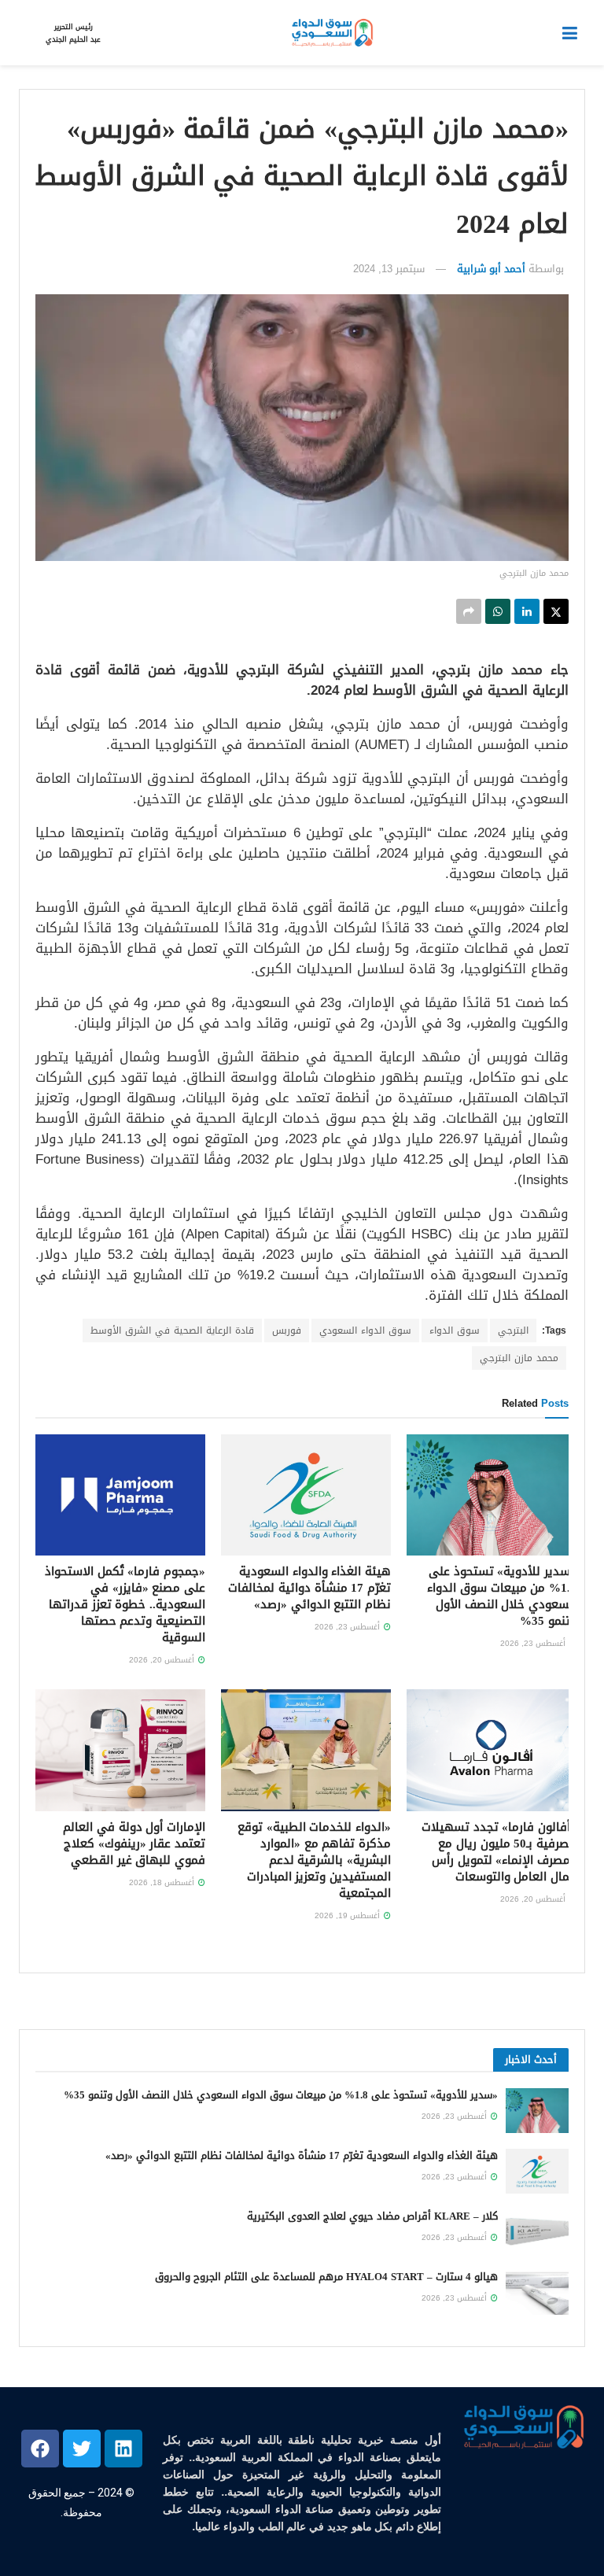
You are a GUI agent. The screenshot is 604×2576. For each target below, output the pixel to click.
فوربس (287, 1330)
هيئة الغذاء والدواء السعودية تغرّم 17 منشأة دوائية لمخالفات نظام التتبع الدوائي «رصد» (309, 1588)
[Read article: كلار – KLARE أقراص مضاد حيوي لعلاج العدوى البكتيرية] (537, 2232)
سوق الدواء (455, 1330)
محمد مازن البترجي (519, 1358)
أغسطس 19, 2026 (348, 1915)
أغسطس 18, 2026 (163, 1882)
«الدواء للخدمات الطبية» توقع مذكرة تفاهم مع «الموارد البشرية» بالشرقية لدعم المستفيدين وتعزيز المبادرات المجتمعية (314, 1860)
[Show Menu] (570, 33)
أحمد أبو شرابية (491, 269)
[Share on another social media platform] (469, 611)
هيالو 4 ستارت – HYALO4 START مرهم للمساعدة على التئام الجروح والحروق (326, 2277)
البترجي (513, 1330)
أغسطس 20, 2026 (163, 1660)
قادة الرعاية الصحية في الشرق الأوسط (172, 1330)
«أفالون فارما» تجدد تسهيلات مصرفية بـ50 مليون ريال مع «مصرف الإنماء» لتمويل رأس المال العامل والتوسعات (499, 1852)
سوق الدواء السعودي (365, 1330)
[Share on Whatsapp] (498, 611)
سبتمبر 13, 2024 (389, 269)
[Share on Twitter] (556, 611)
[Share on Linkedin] (527, 611)
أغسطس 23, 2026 (534, 1643)
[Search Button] (27, 33)
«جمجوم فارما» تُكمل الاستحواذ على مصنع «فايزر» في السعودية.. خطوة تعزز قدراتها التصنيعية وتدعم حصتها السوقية (125, 1604)
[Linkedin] (123, 2449)
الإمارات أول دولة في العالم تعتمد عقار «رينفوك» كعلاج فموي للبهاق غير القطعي (134, 1843)
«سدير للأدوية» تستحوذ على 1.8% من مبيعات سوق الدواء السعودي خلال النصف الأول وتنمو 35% (502, 1596)
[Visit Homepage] (331, 33)
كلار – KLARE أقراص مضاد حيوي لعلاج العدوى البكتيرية (372, 2216)
